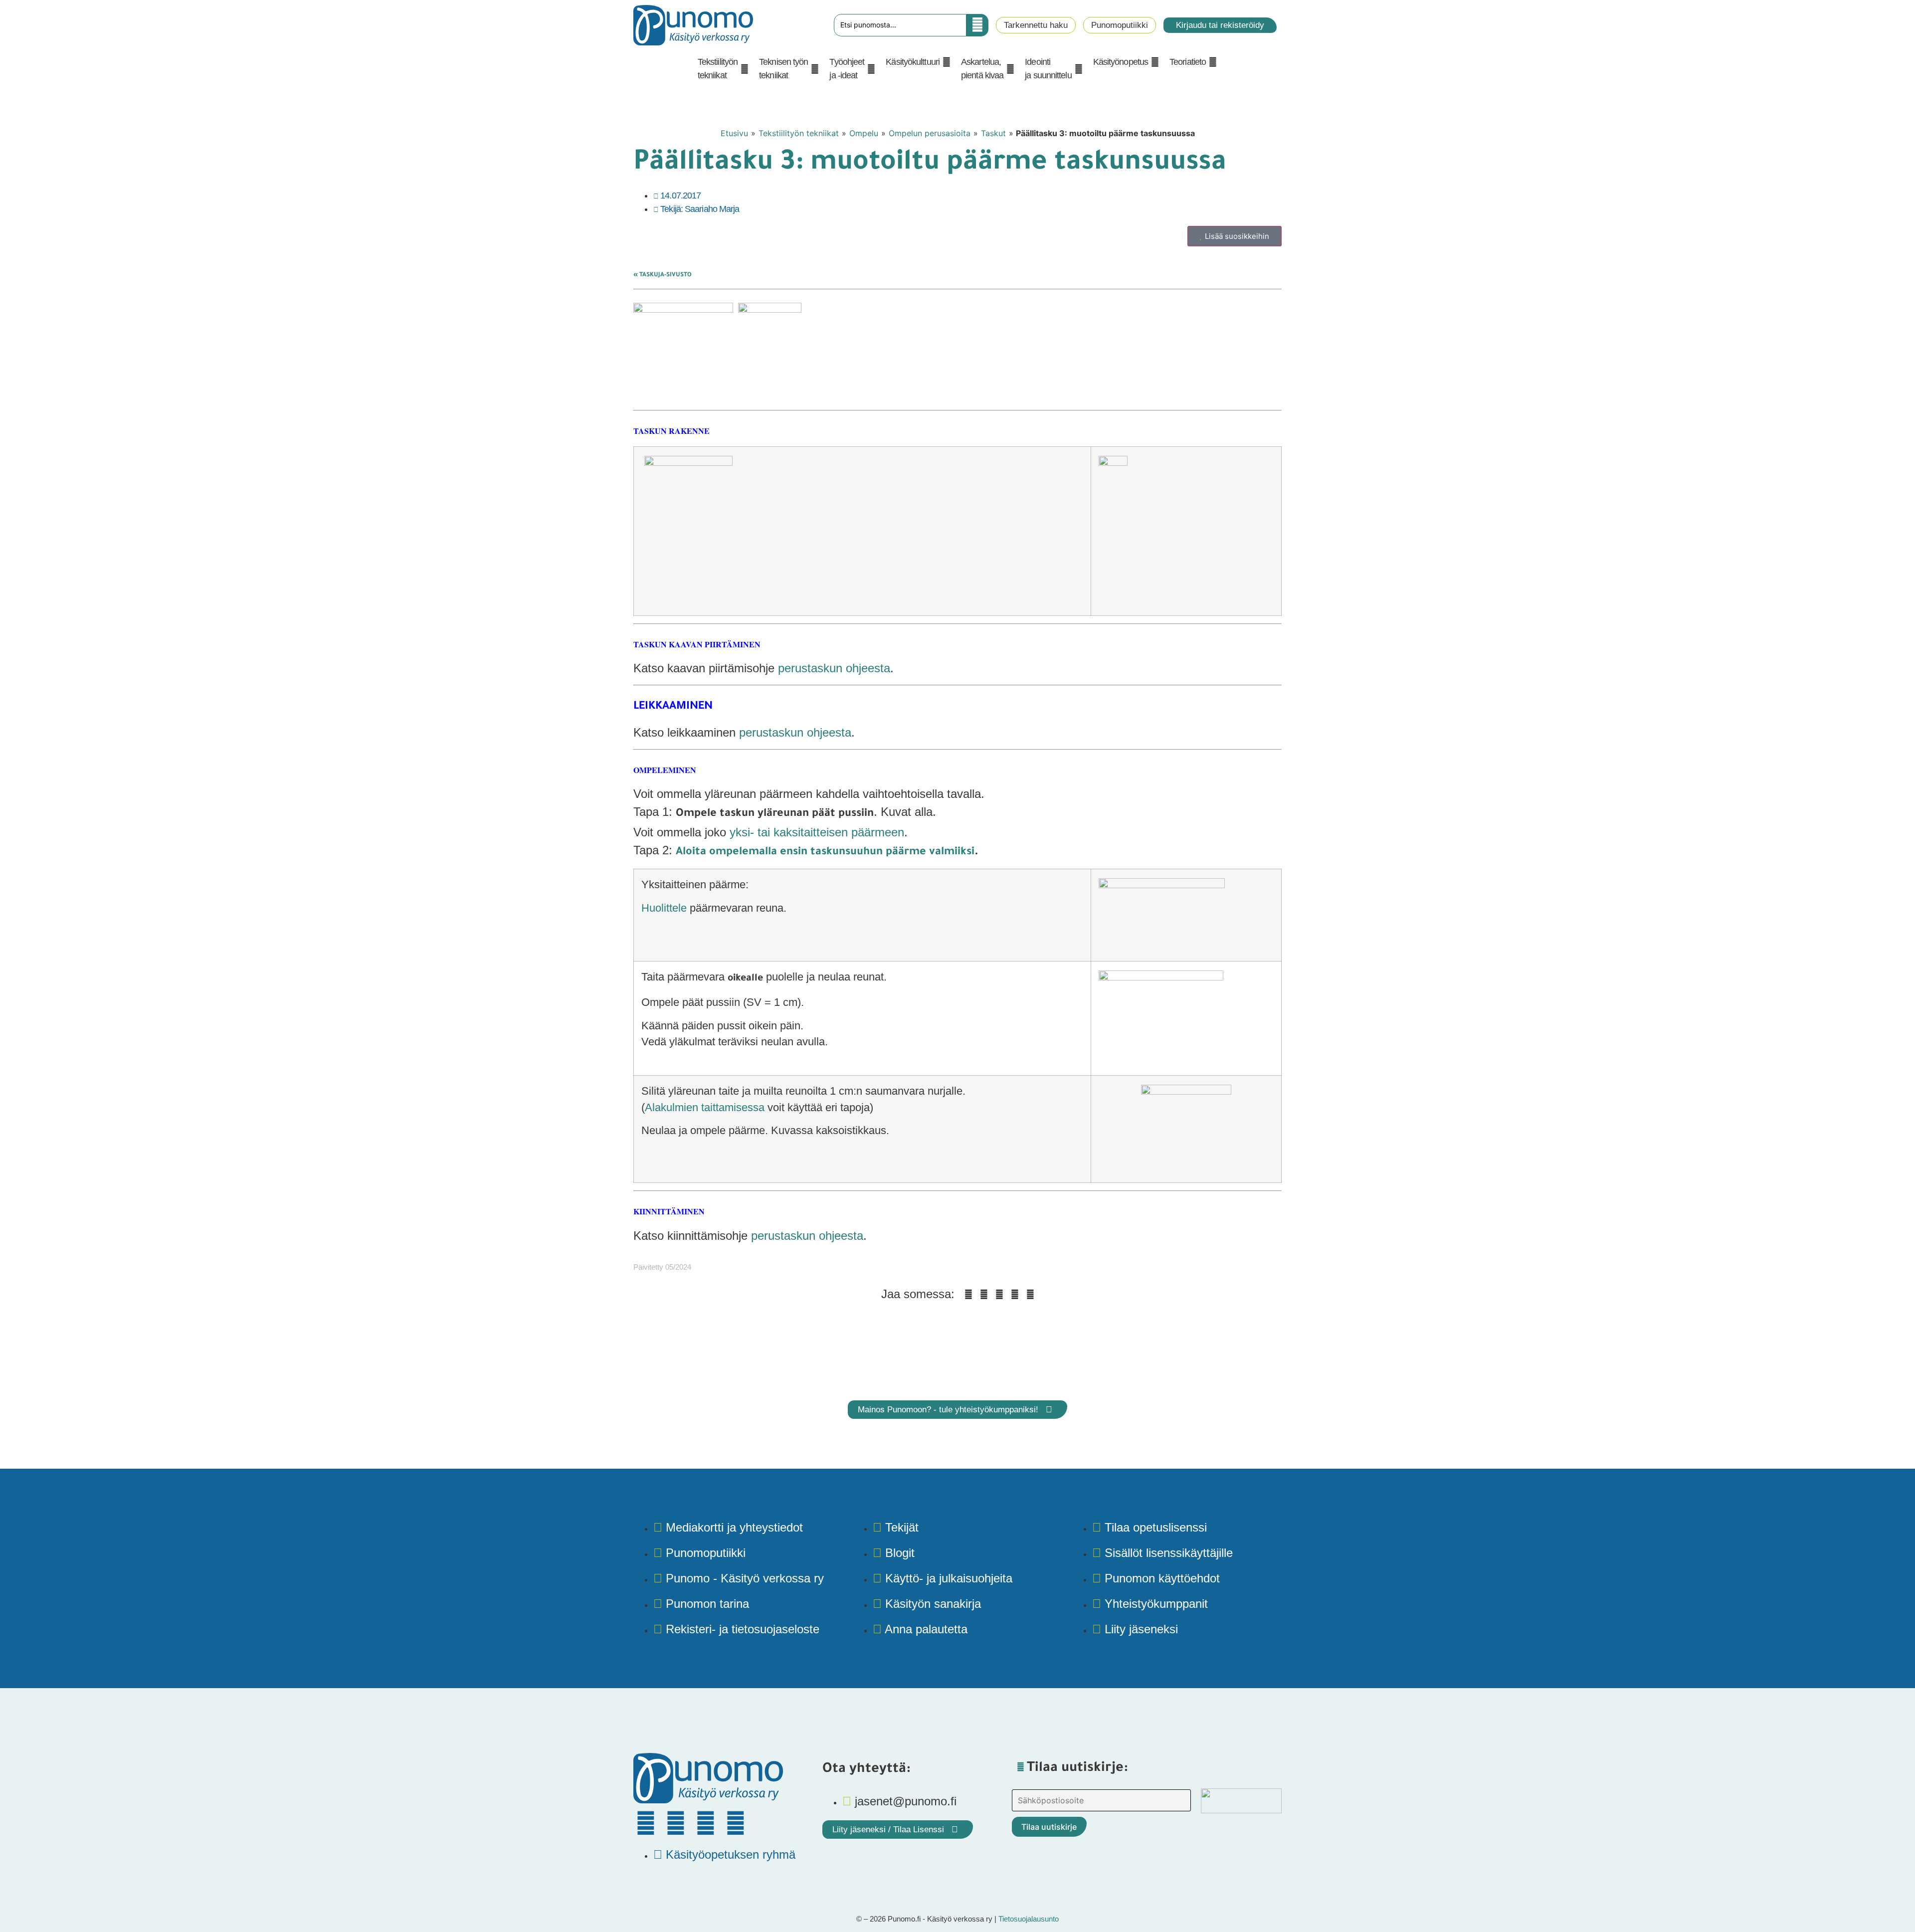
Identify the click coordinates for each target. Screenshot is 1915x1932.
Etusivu (734, 133)
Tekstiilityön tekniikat (799, 133)
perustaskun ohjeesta (834, 668)
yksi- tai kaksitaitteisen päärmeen (817, 832)
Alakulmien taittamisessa (705, 1107)
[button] (723, 69)
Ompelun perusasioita (930, 133)
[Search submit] (977, 25)
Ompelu (864, 133)
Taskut (993, 133)
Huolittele (664, 908)
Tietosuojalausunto (1029, 1919)
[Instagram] (736, 1823)
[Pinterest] (676, 1823)
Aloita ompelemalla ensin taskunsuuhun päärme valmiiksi (825, 853)
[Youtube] (706, 1823)
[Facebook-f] (646, 1823)
